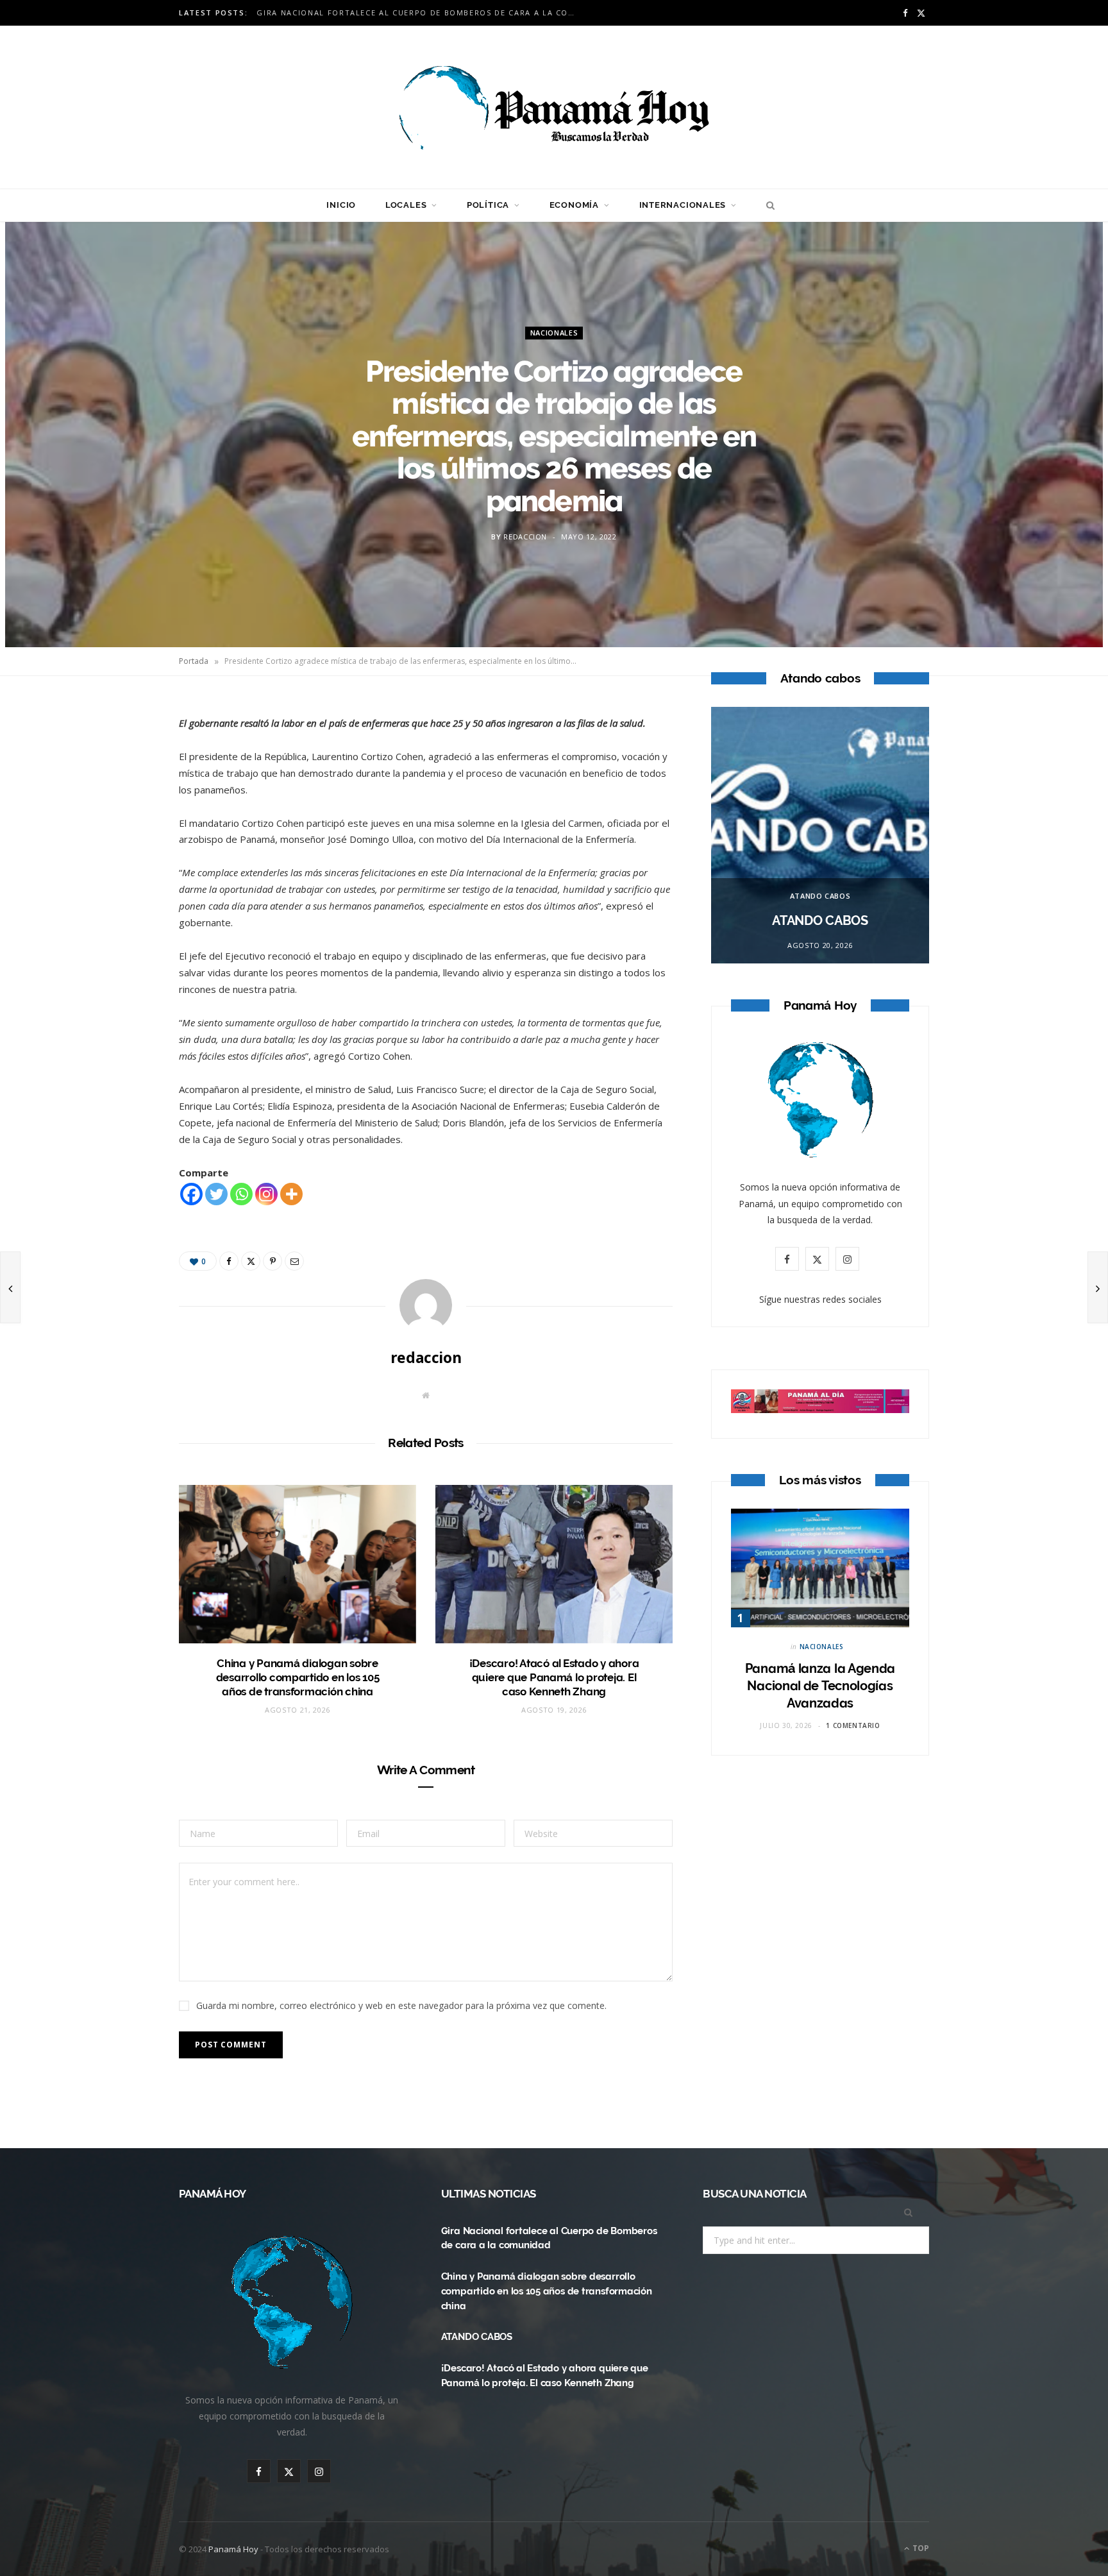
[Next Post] (1098, 1287)
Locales (406, 205)
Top (920, 2548)
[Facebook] (119, 750)
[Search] (767, 205)
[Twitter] (119, 783)
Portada (194, 661)
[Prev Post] (10, 1287)
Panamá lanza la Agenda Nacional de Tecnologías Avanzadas (820, 1686)
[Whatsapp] (241, 1194)
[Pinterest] (119, 815)
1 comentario (853, 1725)
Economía (574, 205)
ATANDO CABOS (820, 896)
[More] (291, 1194)
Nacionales (554, 333)
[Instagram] (266, 1194)
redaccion (525, 537)
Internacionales (683, 205)
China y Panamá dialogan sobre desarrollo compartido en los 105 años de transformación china (420, 13)
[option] (820, 835)
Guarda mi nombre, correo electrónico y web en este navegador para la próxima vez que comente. (401, 2005)
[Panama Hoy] (554, 107)
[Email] (119, 848)
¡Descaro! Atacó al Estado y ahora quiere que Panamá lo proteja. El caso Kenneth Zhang (554, 1677)
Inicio (341, 205)
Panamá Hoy (233, 2549)
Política (488, 205)
